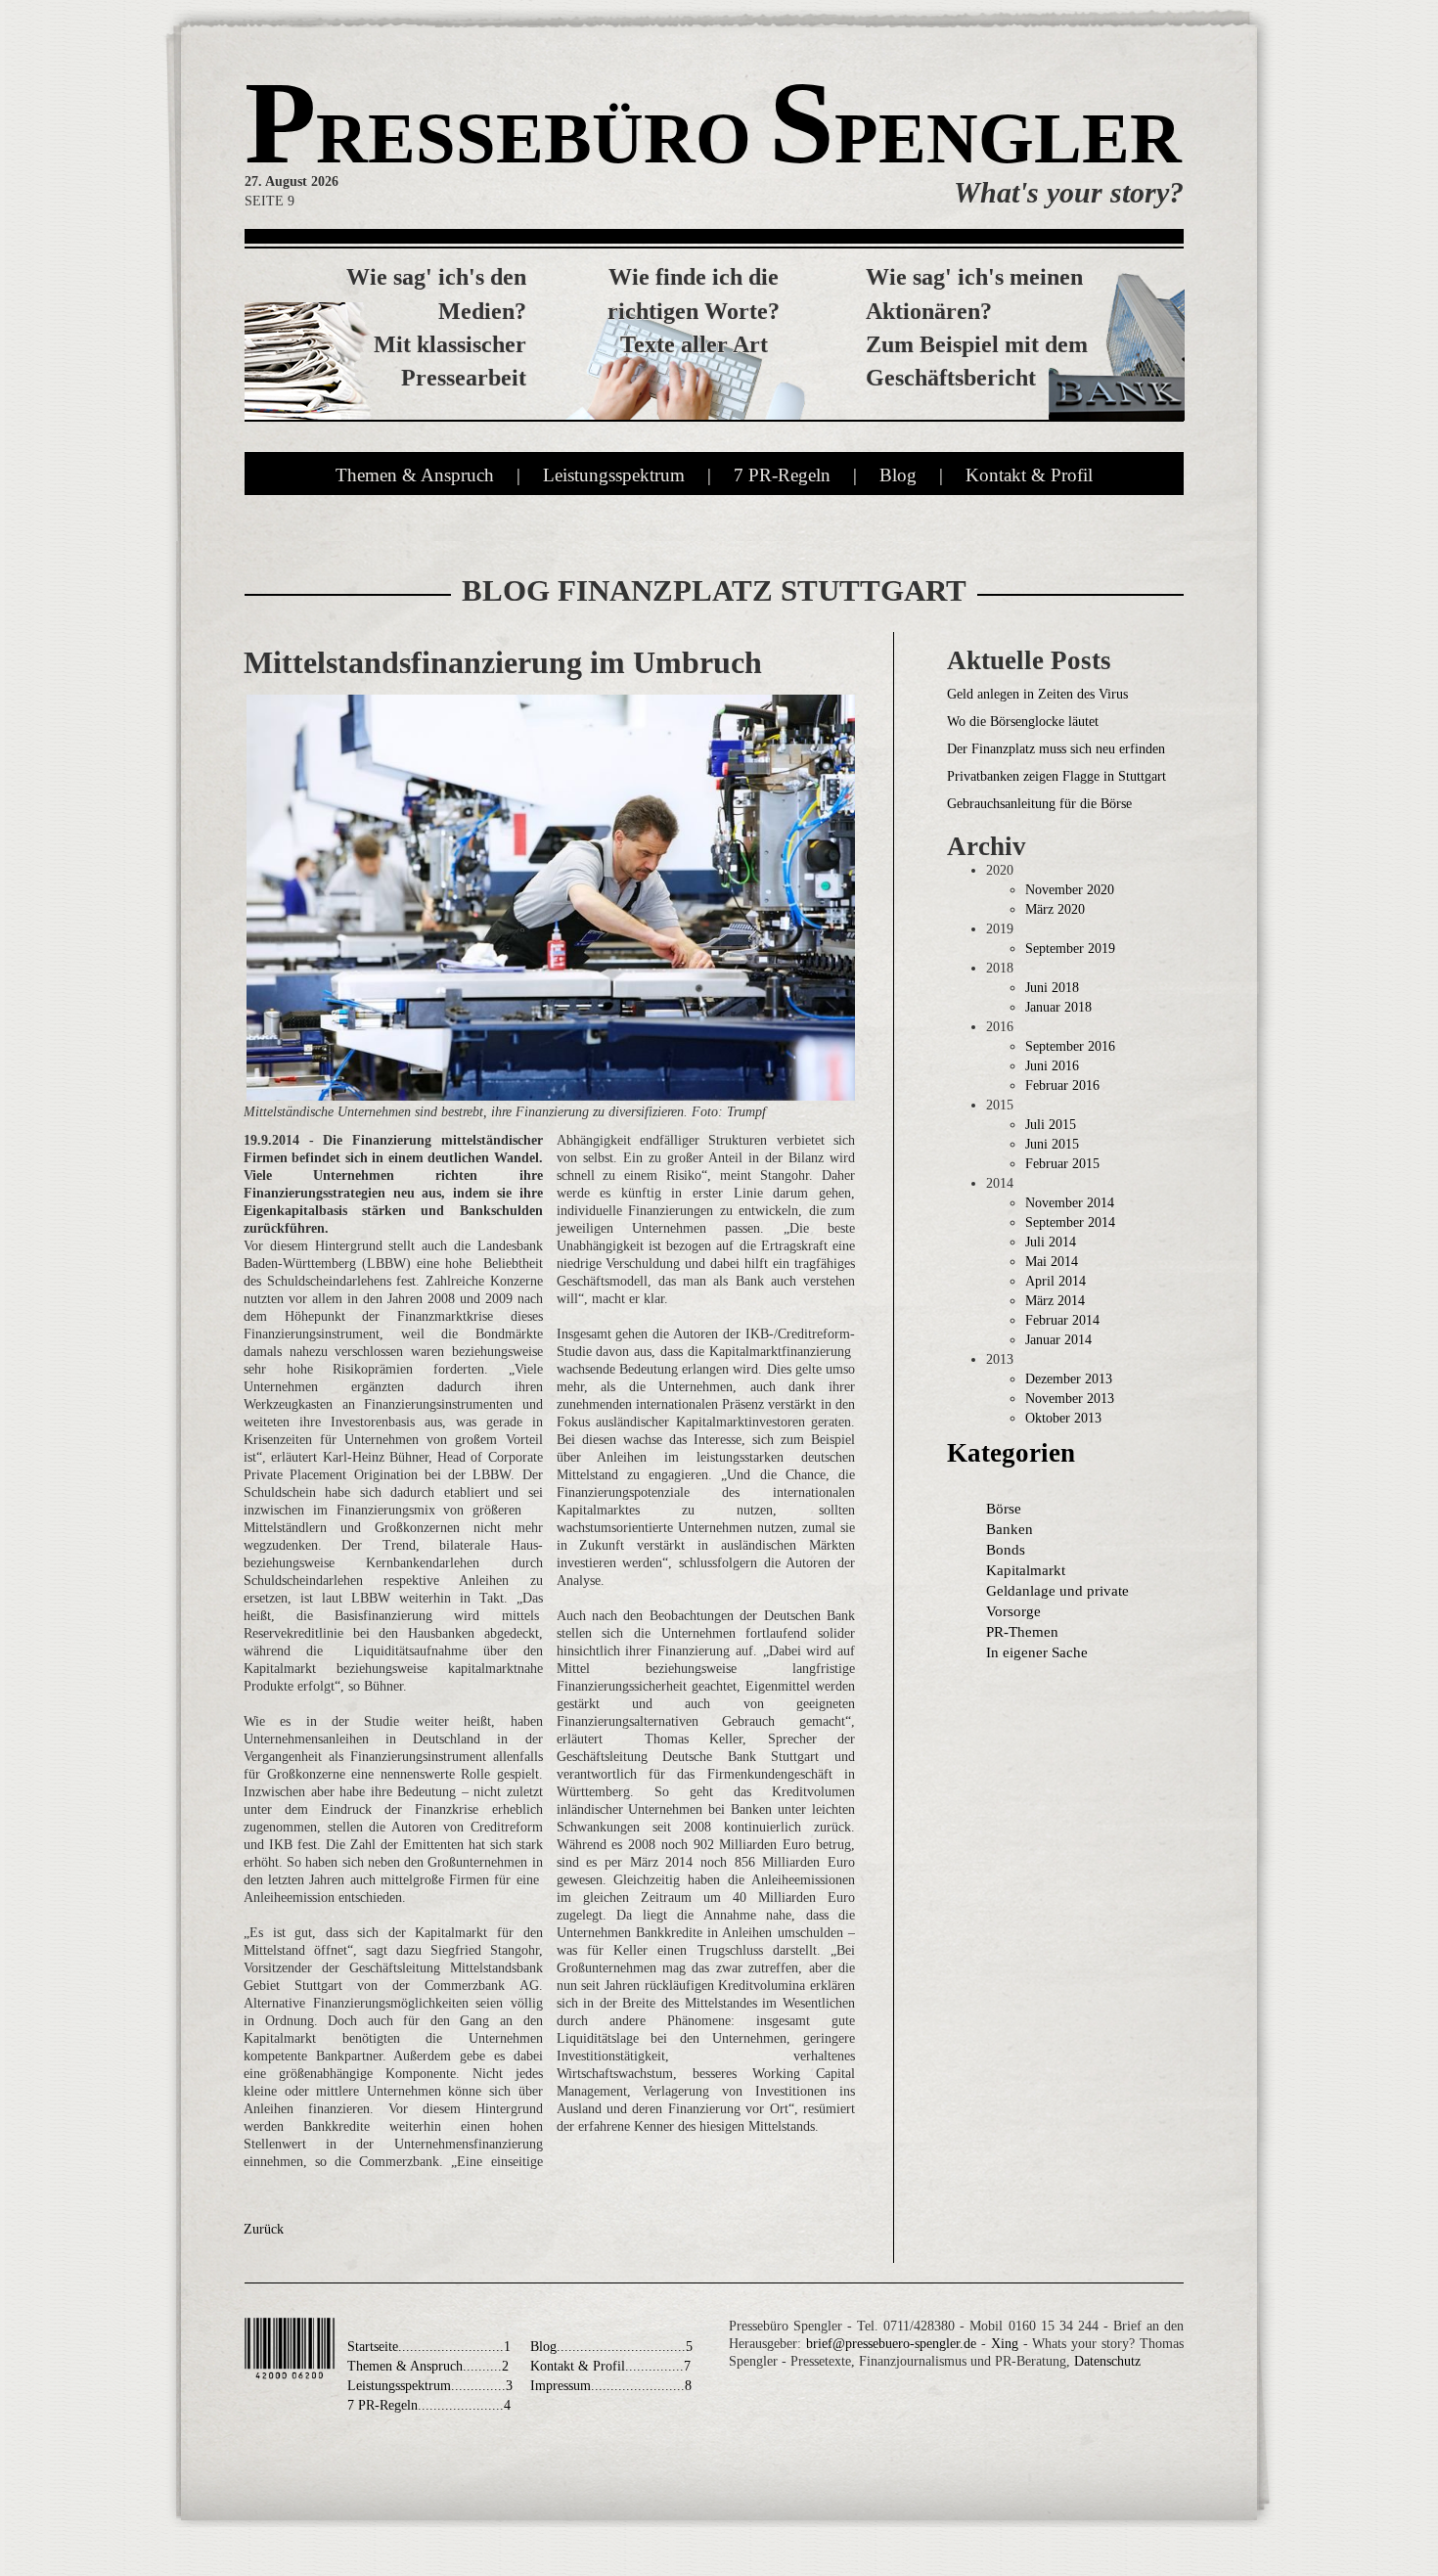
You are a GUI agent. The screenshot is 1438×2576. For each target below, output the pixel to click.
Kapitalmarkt (1026, 1570)
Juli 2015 (1051, 1125)
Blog (898, 475)
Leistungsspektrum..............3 (430, 2386)
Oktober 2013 (1063, 1418)
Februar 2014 (1062, 1320)
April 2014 (1056, 1281)
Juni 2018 (1052, 988)
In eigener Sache (1037, 1652)
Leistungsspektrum (614, 475)
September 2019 (1070, 949)
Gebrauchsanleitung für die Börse (1039, 804)
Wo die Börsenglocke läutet (1023, 722)
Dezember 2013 (1069, 1379)
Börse (1004, 1509)
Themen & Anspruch (415, 475)
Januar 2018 (1058, 1007)
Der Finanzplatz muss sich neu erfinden (1056, 749)
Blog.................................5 (611, 2347)
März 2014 (1055, 1301)
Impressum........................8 (611, 2386)
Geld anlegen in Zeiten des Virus (1037, 694)
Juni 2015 (1052, 1144)
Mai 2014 (1052, 1262)
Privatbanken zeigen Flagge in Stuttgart (1056, 776)
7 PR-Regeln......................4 (429, 2405)
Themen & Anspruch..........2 (428, 2366)
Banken (1010, 1529)
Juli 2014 (1051, 1242)
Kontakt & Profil (1029, 475)
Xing (1007, 2344)
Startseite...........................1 (429, 2347)
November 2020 (1070, 890)
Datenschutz (1107, 2361)
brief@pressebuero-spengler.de (891, 2344)
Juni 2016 (1052, 1066)
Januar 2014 (1058, 1340)
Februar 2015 (1062, 1164)
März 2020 (1055, 909)
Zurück (264, 2229)
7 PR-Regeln (782, 475)
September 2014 (1070, 1222)
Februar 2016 (1062, 1085)
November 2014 (1070, 1203)
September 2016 (1070, 1046)
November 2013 (1070, 1399)
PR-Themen (1022, 1632)
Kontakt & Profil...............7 (610, 2366)
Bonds (1006, 1550)
